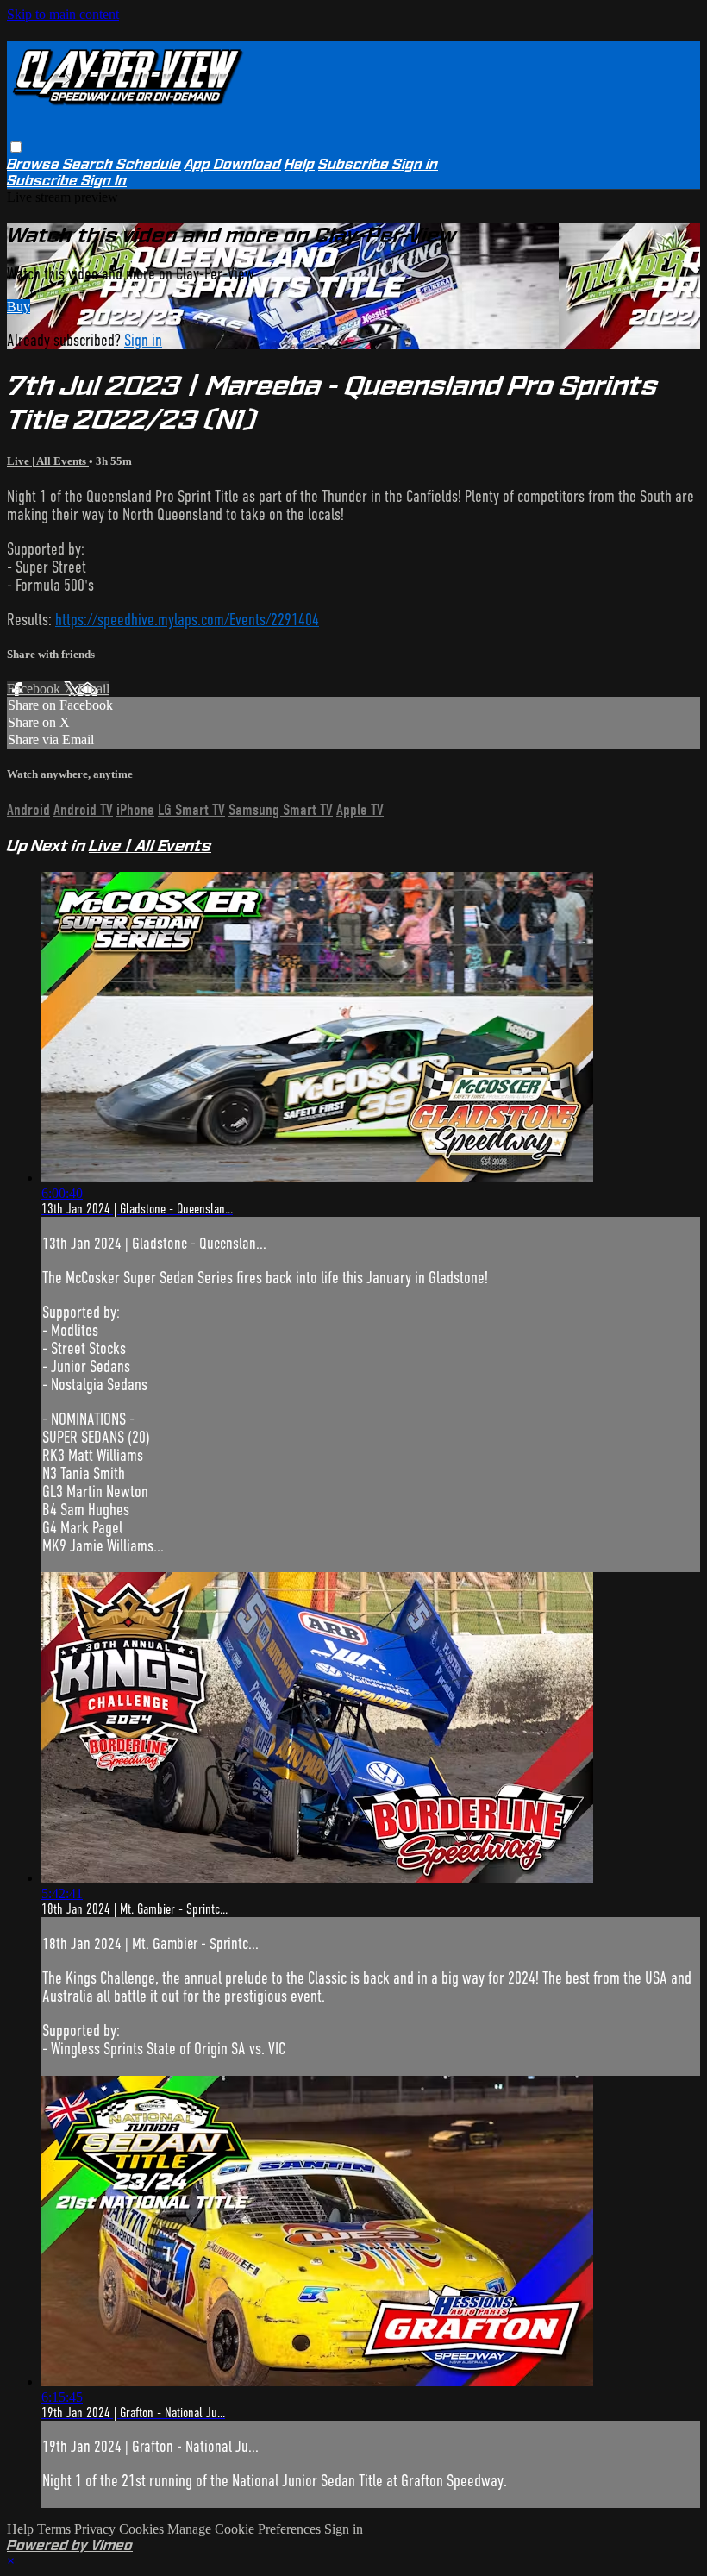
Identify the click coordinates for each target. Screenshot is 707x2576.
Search (90, 164)
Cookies (143, 2529)
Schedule (149, 164)
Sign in (415, 164)
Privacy (97, 2529)
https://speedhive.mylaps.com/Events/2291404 (187, 620)
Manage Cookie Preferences (246, 2529)
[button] (16, 147)
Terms (56, 2529)
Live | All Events (48, 461)
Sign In (104, 181)
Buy (19, 307)
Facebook (35, 689)
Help (300, 164)
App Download (233, 164)
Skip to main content (63, 14)
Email (94, 689)
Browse (35, 164)
